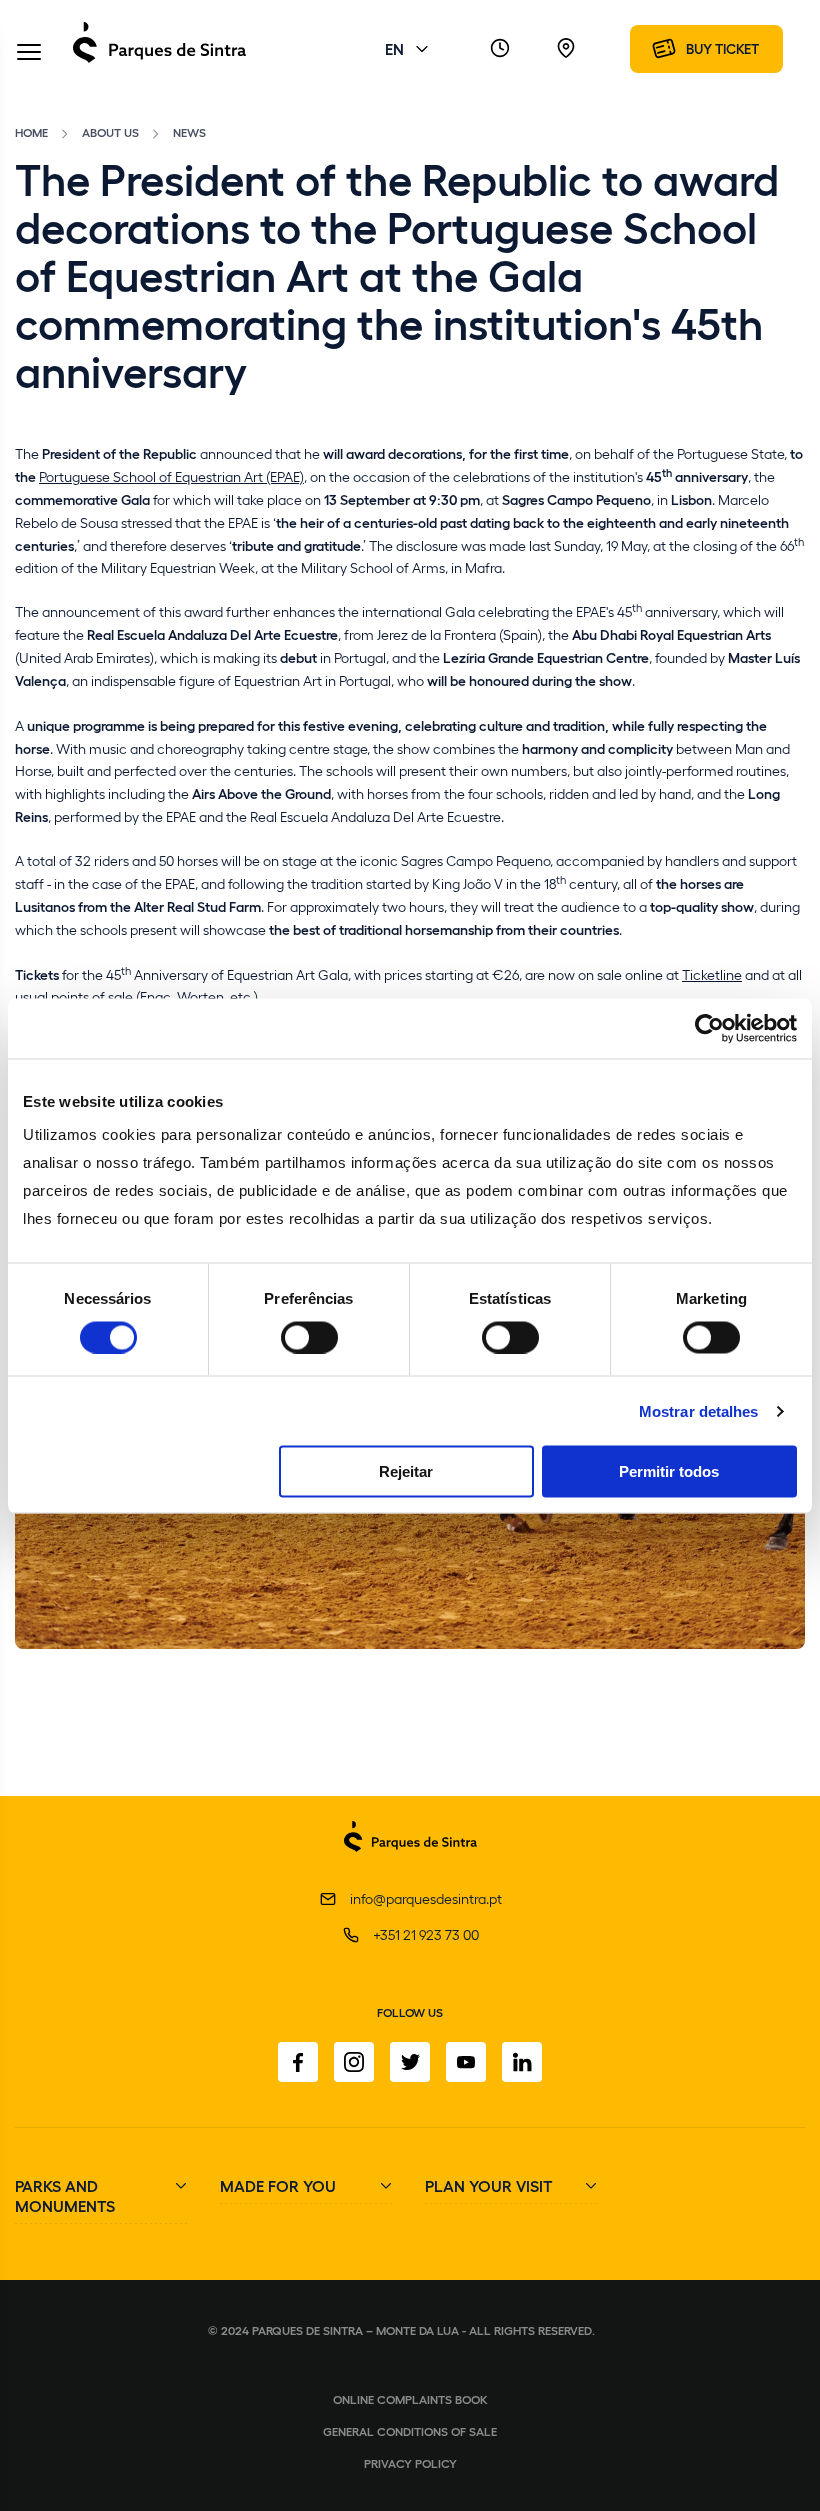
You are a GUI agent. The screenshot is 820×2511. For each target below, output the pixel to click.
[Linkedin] (522, 2062)
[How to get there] (566, 49)
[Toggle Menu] (29, 53)
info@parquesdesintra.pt (426, 1898)
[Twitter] (410, 2062)
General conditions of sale (410, 2431)
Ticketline (712, 974)
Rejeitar (406, 1471)
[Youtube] (466, 2062)
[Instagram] (354, 2062)
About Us (110, 132)
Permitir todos (669, 1471)
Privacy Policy (410, 2463)
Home (31, 132)
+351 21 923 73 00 (426, 1934)
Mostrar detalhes (699, 1410)
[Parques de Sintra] (159, 61)
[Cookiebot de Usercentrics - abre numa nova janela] (709, 1028)
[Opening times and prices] (500, 49)
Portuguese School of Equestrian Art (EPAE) (171, 476)
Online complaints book (410, 2399)
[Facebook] (298, 2062)
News (189, 132)
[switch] (309, 1337)
